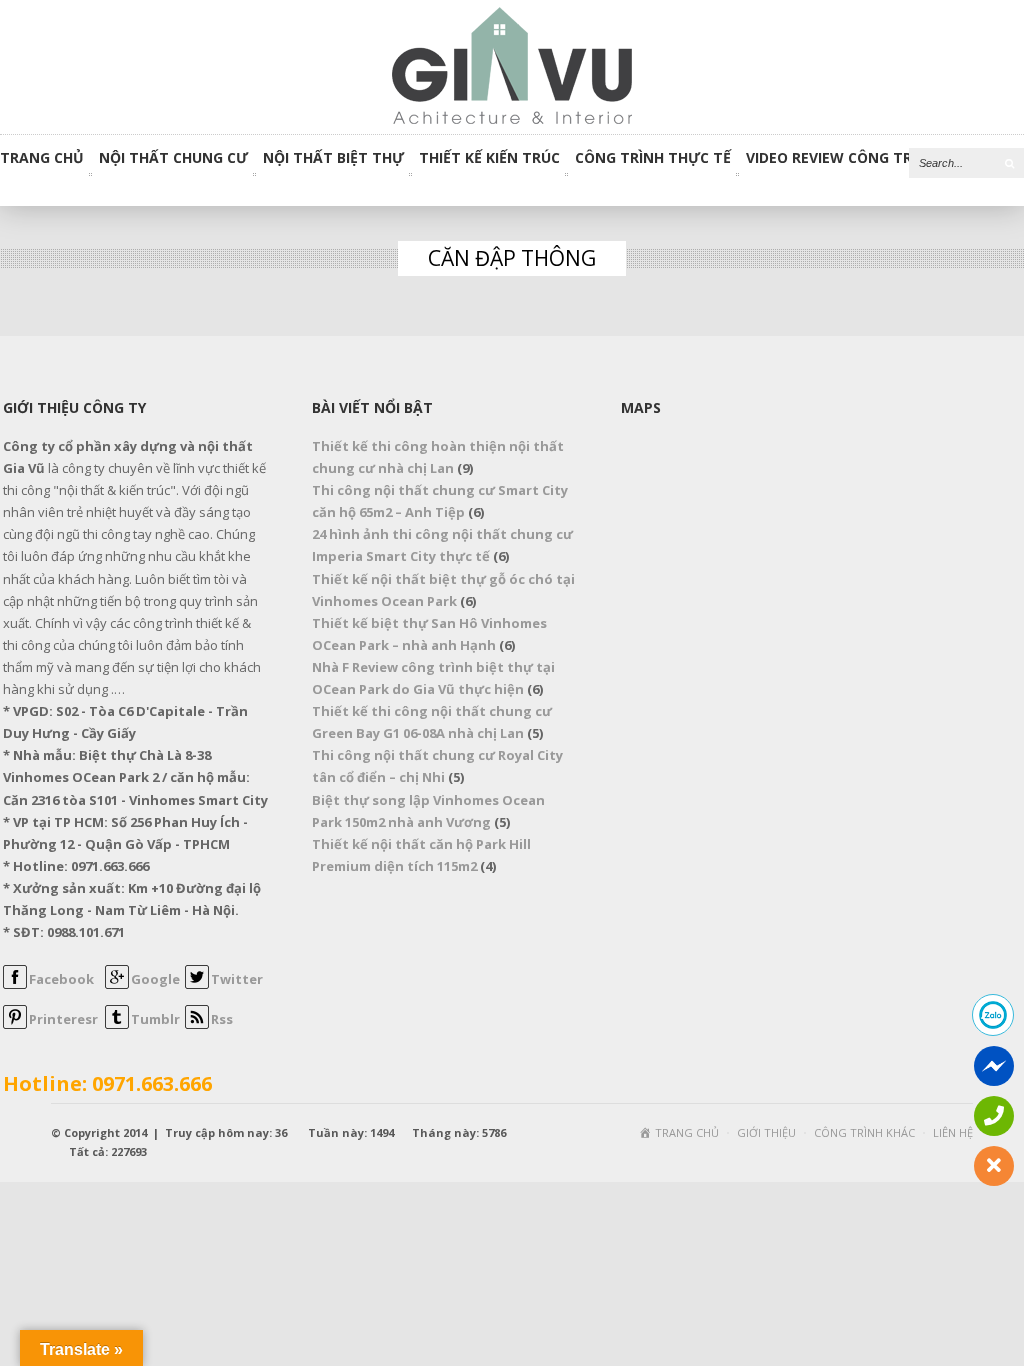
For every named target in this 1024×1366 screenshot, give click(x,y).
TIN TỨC (982, 159)
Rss (222, 1019)
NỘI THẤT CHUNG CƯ (173, 159)
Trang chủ (42, 159)
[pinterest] (15, 1024)
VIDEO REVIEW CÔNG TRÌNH (841, 159)
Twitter (237, 979)
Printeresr (63, 1019)
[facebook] (15, 984)
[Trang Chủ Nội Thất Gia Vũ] (512, 65)
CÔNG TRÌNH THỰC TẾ (653, 159)
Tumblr (155, 1019)
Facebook (61, 979)
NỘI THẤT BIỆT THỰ (333, 159)
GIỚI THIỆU (766, 1132)
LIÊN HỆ (953, 1132)
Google (155, 979)
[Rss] (197, 1024)
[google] (117, 984)
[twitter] (197, 984)
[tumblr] (117, 1024)
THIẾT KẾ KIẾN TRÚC (489, 159)
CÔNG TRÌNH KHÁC (864, 1132)
